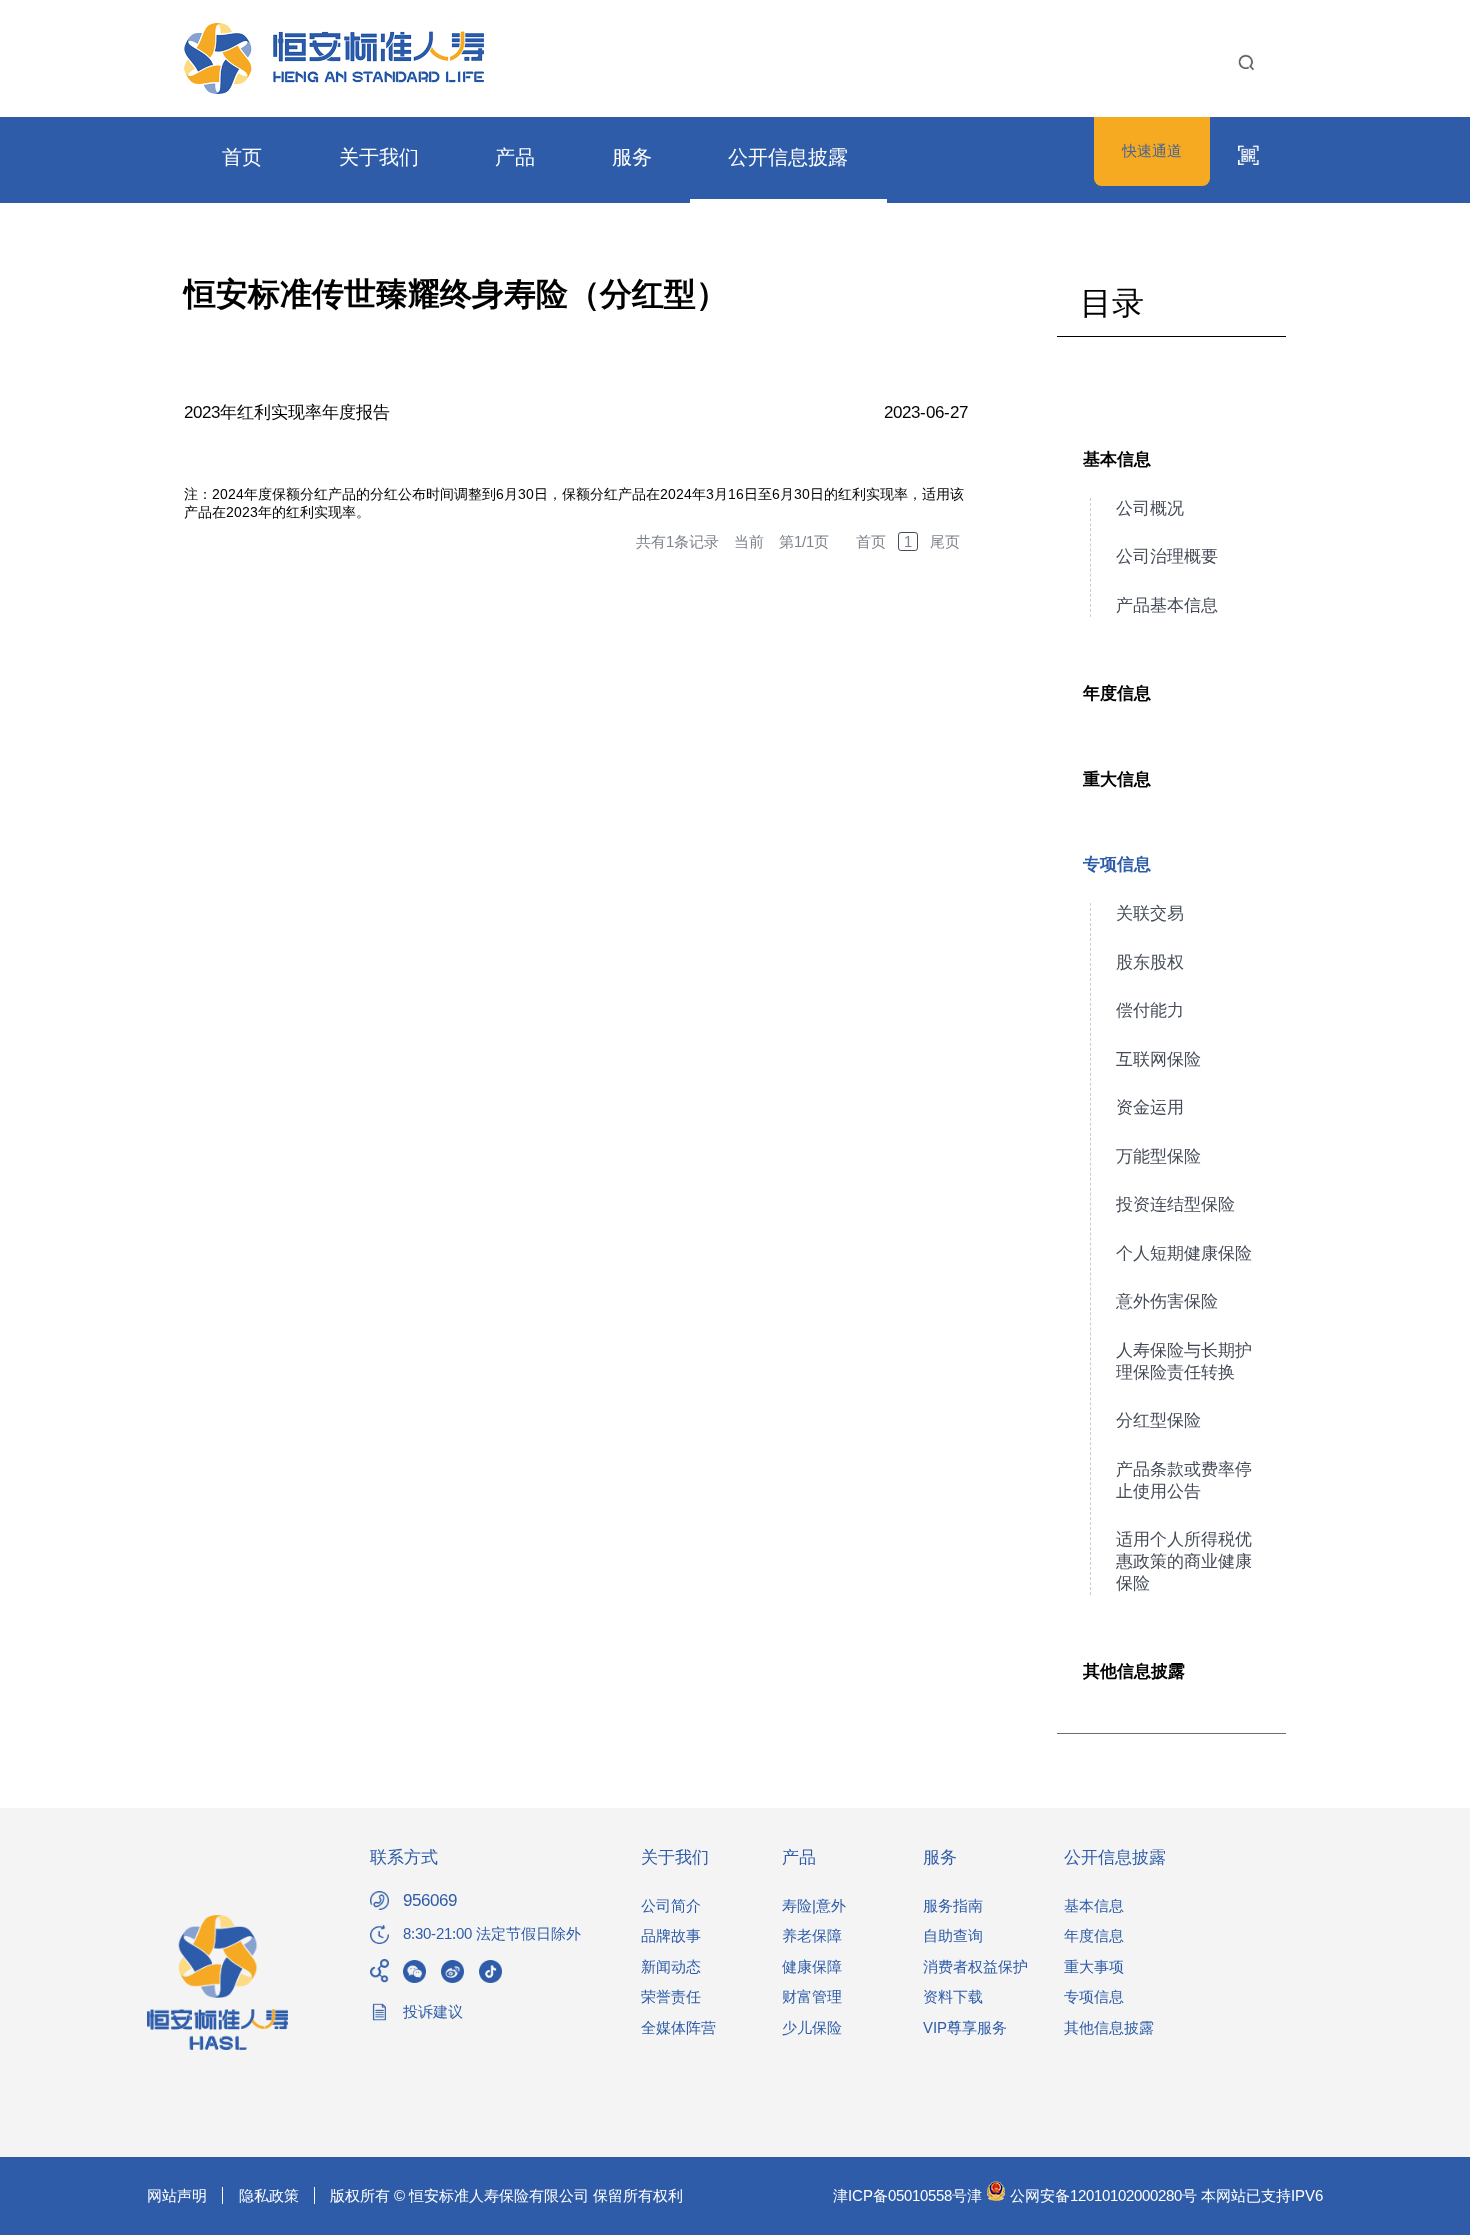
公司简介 (671, 1905)
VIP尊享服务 (965, 2027)
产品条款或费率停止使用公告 (1184, 1480)
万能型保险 (1158, 1156)
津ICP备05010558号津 (907, 2195)
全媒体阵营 (678, 2027)
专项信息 (1117, 864)
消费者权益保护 (975, 1966)
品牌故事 (671, 1935)
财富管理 (812, 1996)
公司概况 (1150, 508)
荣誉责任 (671, 1996)
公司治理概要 (1167, 556)
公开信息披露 (788, 157)
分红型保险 (1158, 1420)
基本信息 (1117, 459)
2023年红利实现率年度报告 (287, 412)
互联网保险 (1158, 1059)
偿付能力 (1150, 1010)
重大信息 (1117, 779)
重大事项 (1094, 1966)
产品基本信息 (1167, 605)
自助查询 (953, 1935)
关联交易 (1150, 913)
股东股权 (1150, 962)
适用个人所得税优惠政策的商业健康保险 (1184, 1561)
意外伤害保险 (1167, 1301)
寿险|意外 (814, 1905)
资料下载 (953, 1996)
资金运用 (1150, 1107)
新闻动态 (671, 1966)
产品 (515, 157)
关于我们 (379, 157)
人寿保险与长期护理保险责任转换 (1184, 1361)
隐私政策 (269, 2195)
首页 (242, 157)
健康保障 (812, 1966)
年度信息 (1117, 693)
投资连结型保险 (1175, 1204)
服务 (632, 157)
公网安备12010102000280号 (1101, 2195)
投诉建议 (433, 2011)
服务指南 (953, 1905)
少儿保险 (812, 2027)
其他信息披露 (1134, 1671)
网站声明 (177, 2195)
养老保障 (812, 1935)
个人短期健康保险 (1184, 1253)
